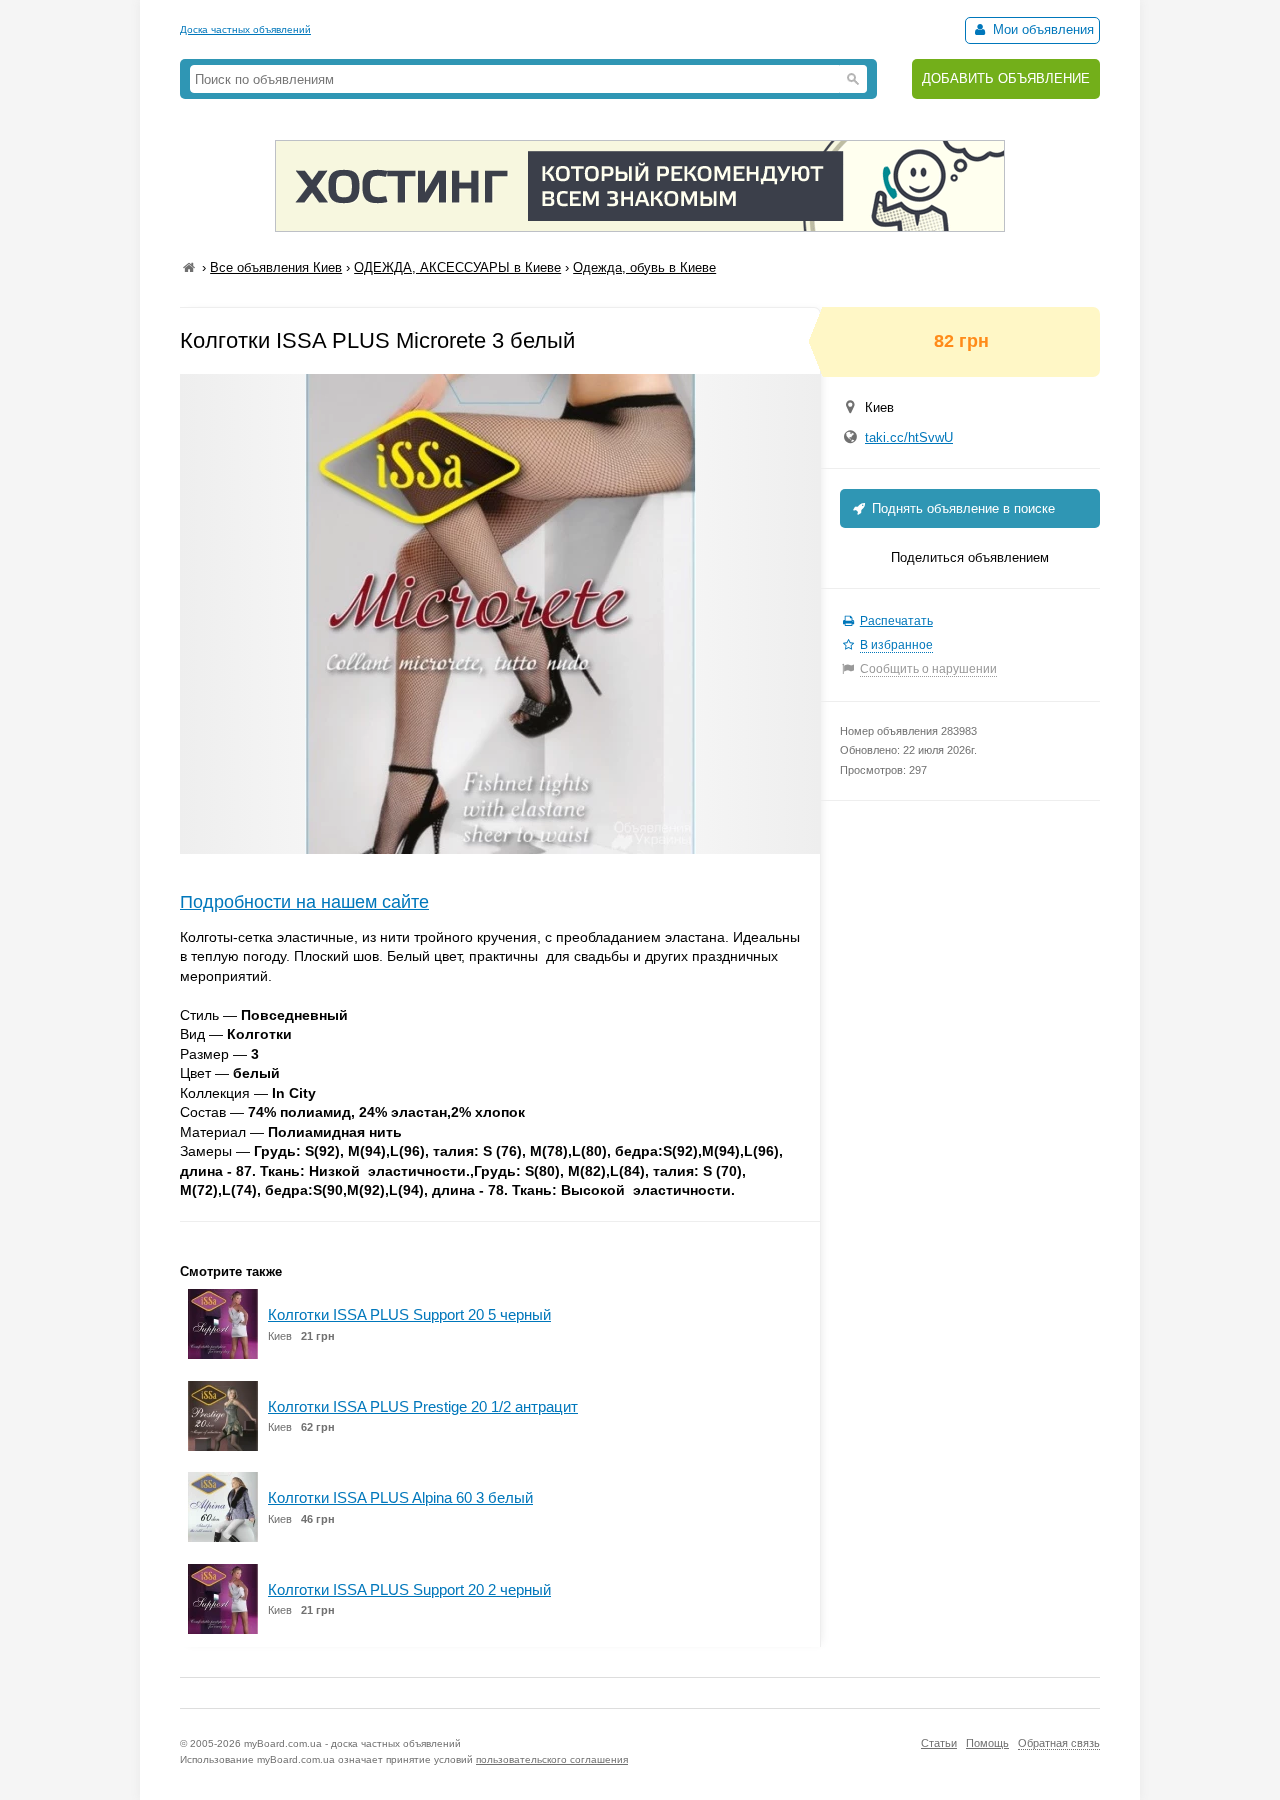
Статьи (939, 1743)
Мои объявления (1041, 29)
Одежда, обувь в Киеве (644, 267)
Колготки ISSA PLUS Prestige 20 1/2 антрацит (423, 1406)
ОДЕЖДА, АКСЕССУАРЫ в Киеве (457, 267)
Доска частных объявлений (245, 29)
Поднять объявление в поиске (961, 508)
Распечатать (896, 621)
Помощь (987, 1743)
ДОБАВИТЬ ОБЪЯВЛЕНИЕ (1006, 78)
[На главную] (189, 267)
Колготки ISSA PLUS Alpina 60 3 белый (400, 1497)
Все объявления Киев (276, 267)
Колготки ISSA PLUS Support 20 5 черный (409, 1314)
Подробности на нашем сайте (304, 902)
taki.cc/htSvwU (909, 437)
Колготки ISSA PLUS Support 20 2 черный (409, 1589)
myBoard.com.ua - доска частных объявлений (352, 1743)
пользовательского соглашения (552, 1759)
